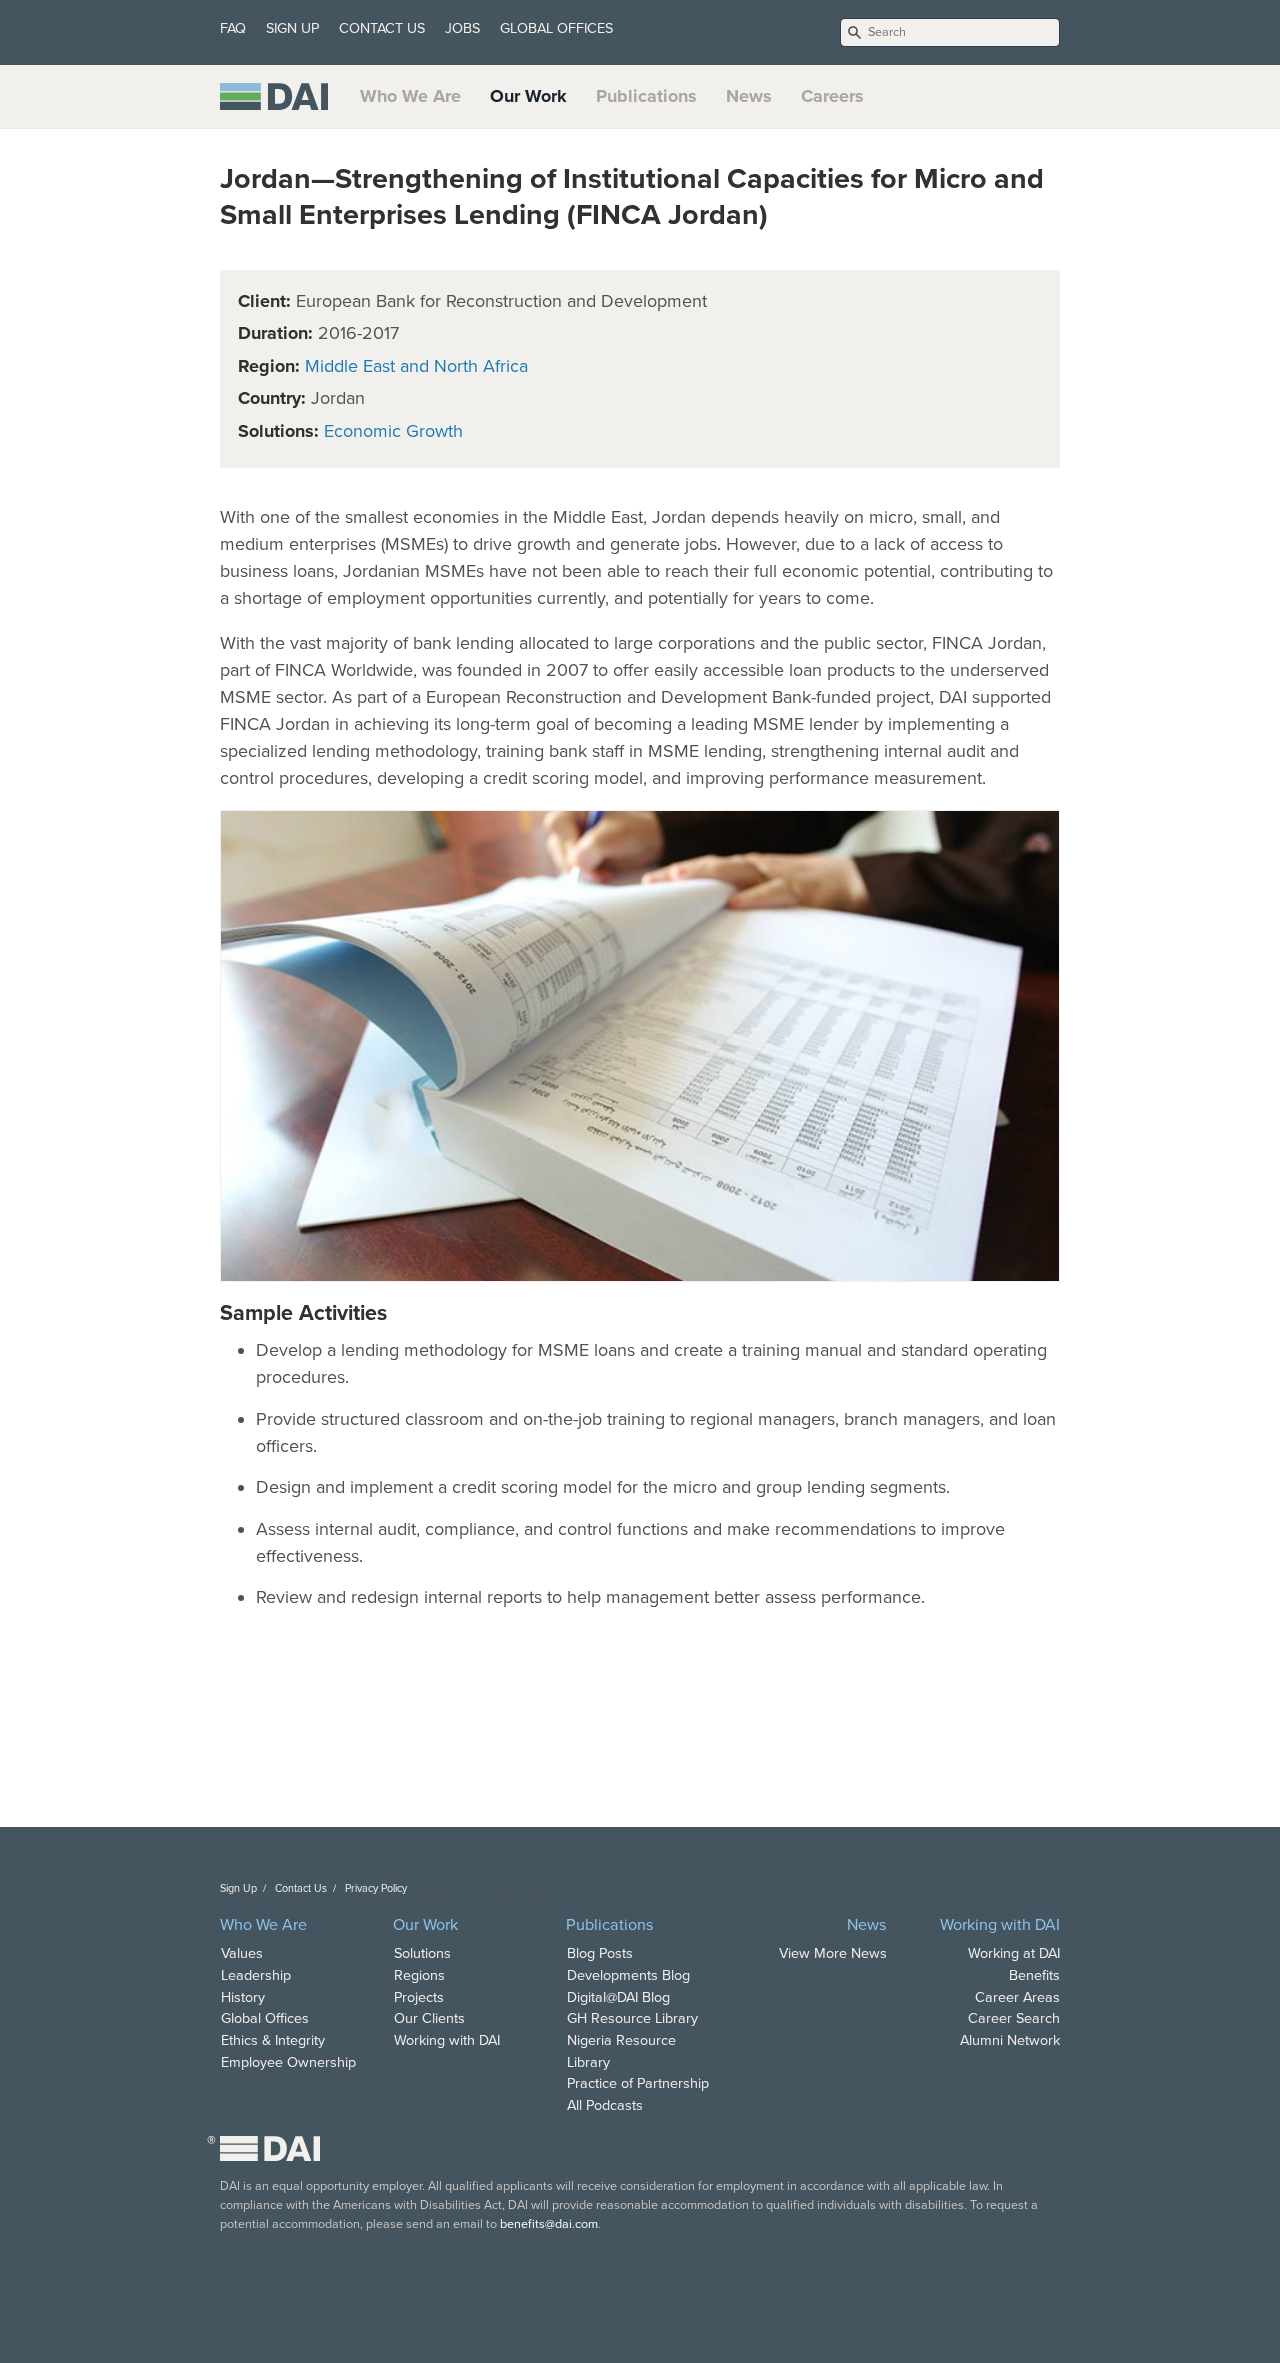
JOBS (462, 28)
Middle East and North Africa (416, 366)
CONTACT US (382, 28)
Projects (419, 1997)
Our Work (528, 96)
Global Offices (265, 2018)
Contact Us (301, 1888)
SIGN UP (292, 28)
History (243, 1997)
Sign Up (238, 1888)
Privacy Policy (376, 1888)
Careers (832, 96)
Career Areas (1017, 1997)
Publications (646, 96)
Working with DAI (447, 2040)
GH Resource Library (632, 2018)
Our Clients (429, 2018)
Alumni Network (1010, 2040)
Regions (419, 1975)
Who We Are (410, 96)
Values (242, 1953)
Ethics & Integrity (273, 2040)
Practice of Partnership (638, 2083)
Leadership (256, 1975)
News (749, 96)
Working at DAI (1014, 1953)
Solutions (422, 1953)
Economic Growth (393, 431)
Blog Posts (600, 1953)
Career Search (1014, 2018)
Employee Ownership (288, 2062)
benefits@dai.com (549, 2224)
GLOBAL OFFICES (556, 28)
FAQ (233, 28)
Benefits (1034, 1975)
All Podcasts (605, 2105)
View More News (833, 1953)
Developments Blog (628, 1975)
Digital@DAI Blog (618, 1997)
